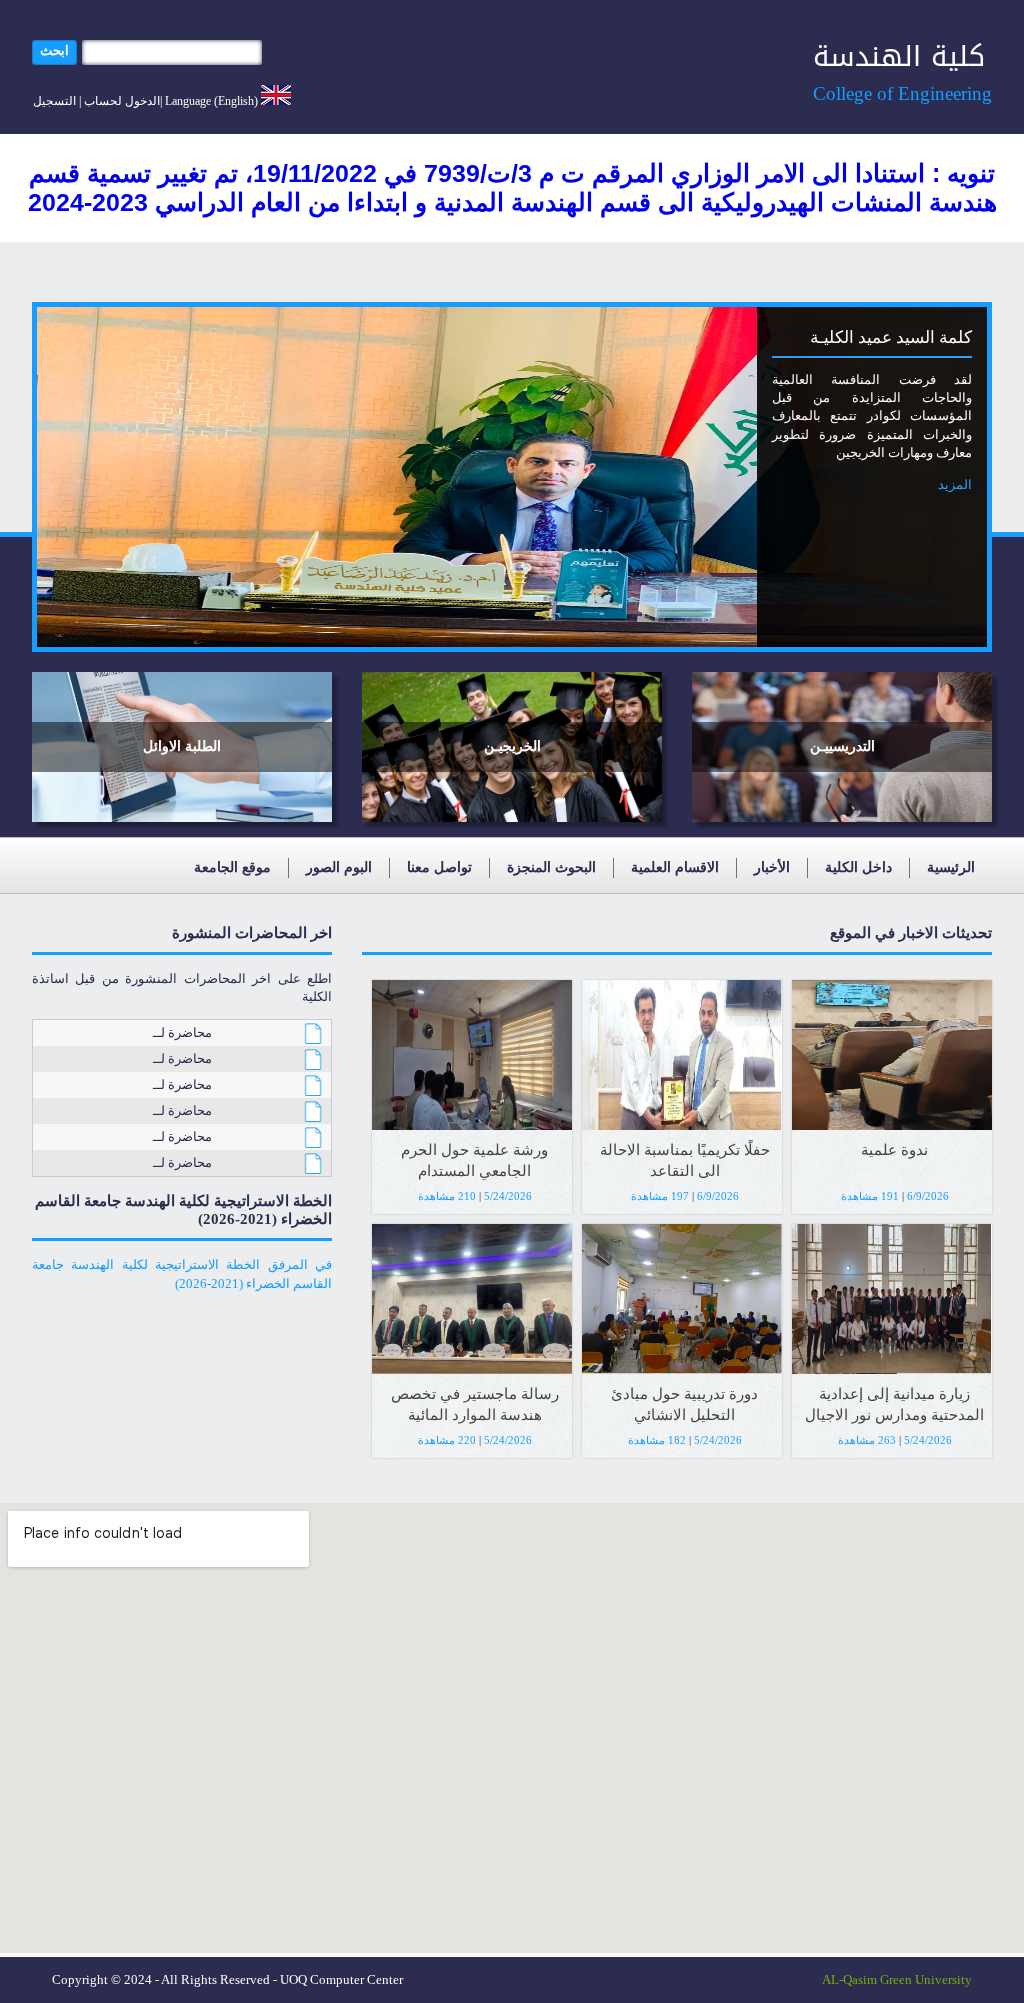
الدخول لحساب (122, 101)
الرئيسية (951, 867)
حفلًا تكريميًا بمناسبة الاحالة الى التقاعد (685, 1160)
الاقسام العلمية (675, 867)
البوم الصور (339, 867)
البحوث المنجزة (551, 867)
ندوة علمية (894, 1150)
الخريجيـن (512, 746)
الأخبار (772, 867)
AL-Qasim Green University (897, 1979)
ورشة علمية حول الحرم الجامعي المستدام (474, 1160)
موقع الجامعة (232, 867)
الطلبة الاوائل (182, 746)
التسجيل (54, 101)
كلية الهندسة (899, 56)
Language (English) (211, 101)
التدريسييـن (842, 746)
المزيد (955, 484)
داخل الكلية (858, 867)
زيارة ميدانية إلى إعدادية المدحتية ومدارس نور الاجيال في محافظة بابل (894, 1407)
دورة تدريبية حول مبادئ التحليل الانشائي (684, 1404)
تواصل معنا (439, 867)
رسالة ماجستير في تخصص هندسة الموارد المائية (475, 1404)
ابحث (54, 50)
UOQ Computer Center (341, 1979)
